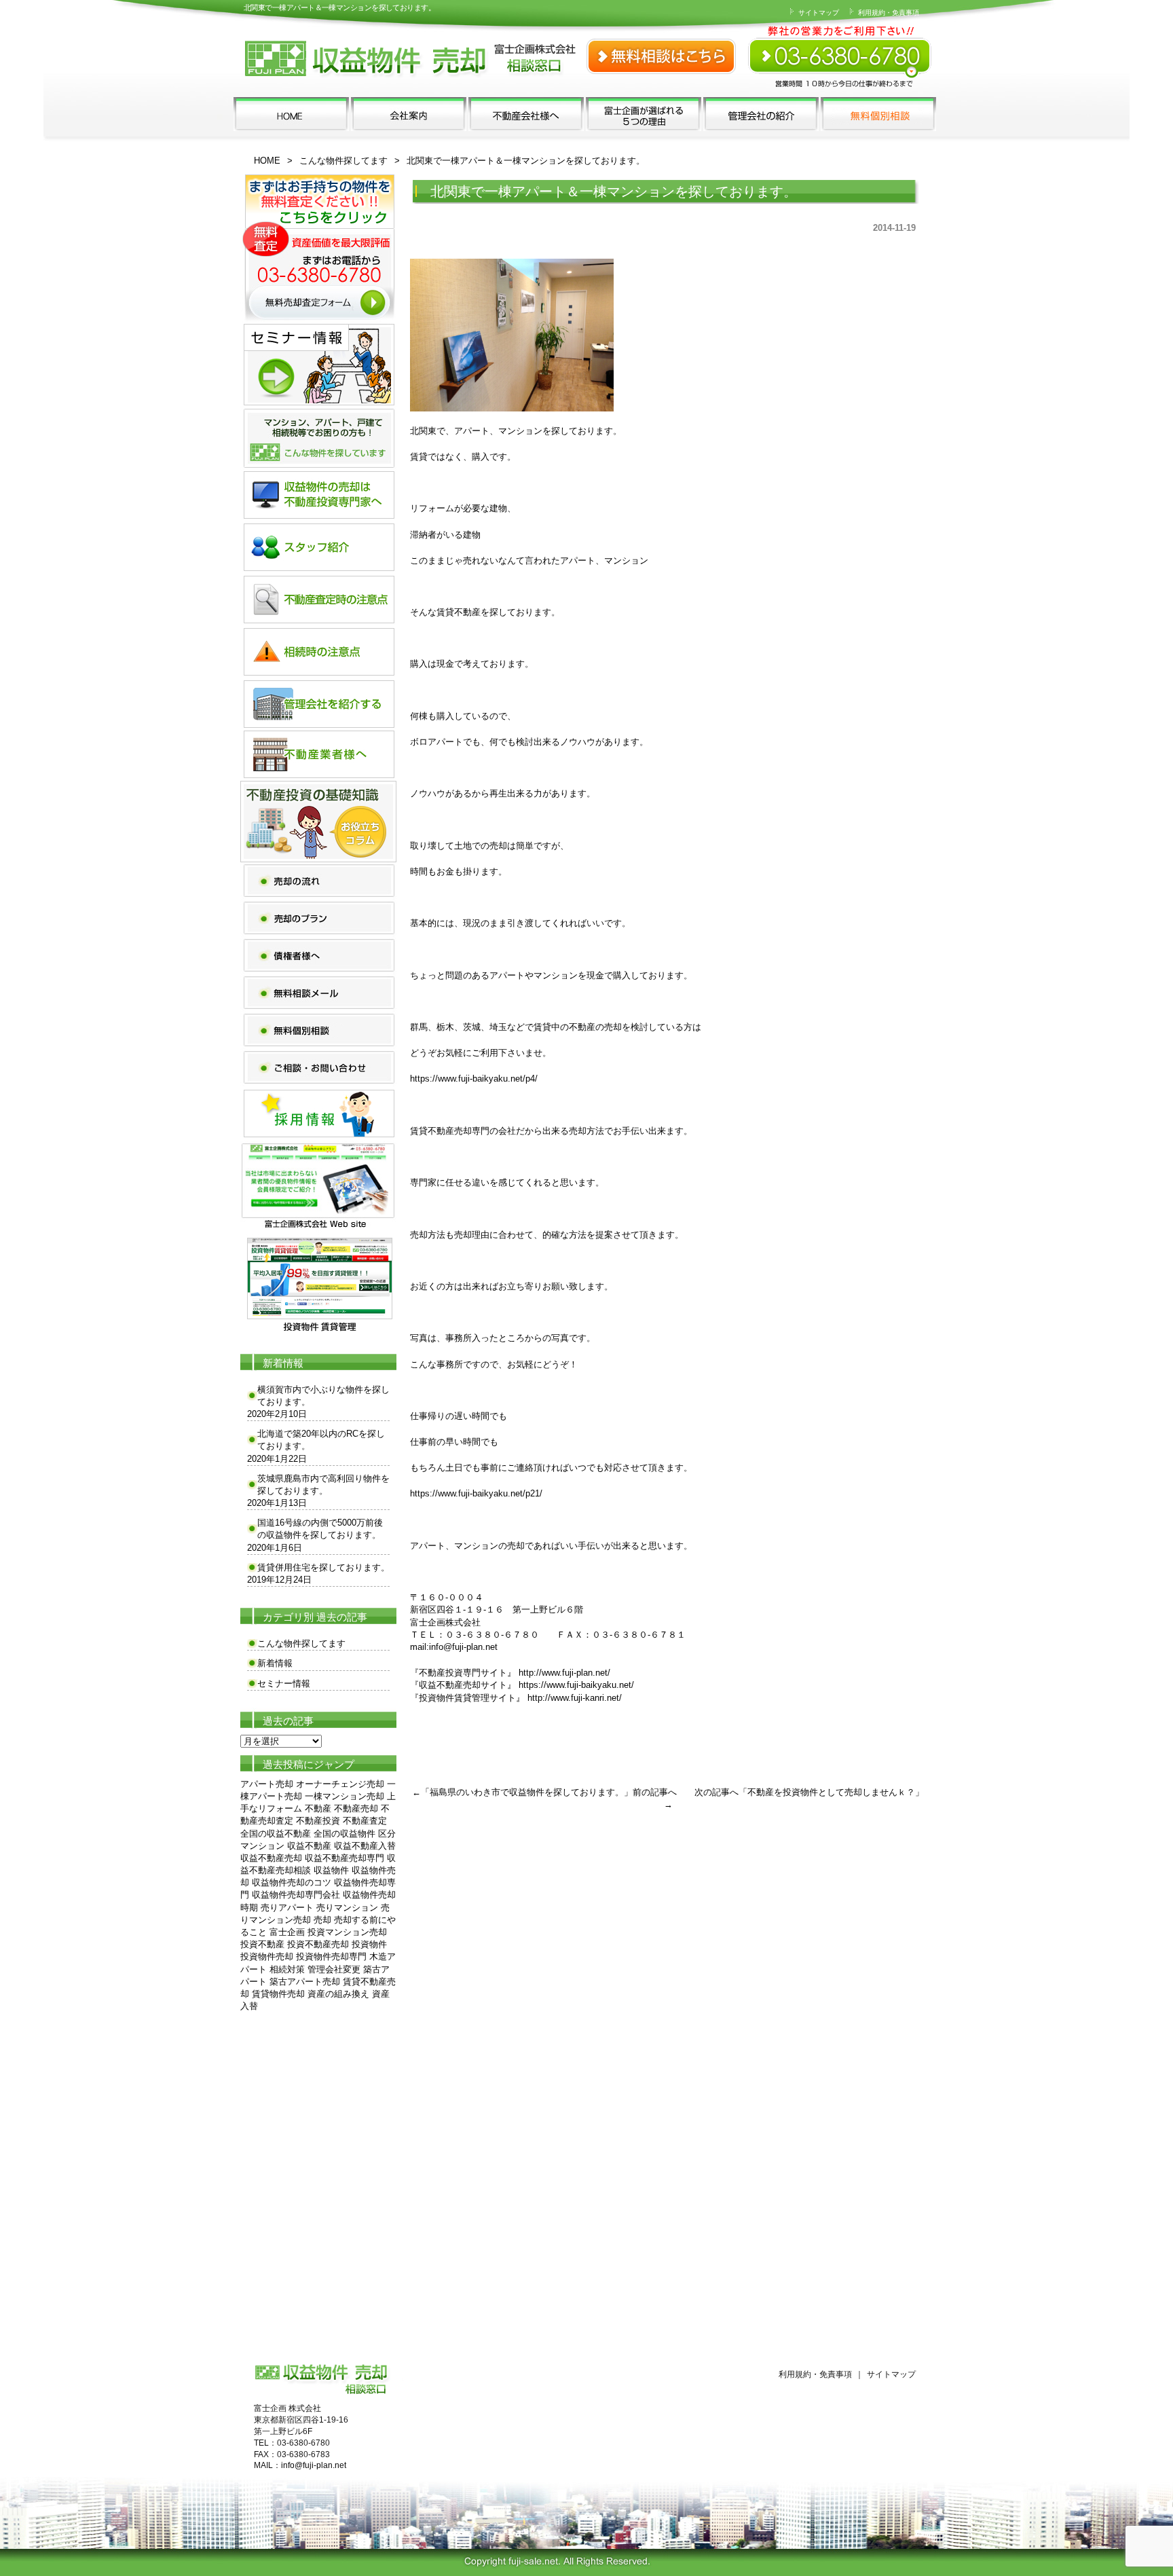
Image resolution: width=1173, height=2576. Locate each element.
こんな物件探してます (343, 161)
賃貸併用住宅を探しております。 (323, 1567)
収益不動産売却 (271, 1858)
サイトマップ (818, 13)
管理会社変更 (334, 1969)
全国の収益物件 (345, 1834)
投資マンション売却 (347, 1932)
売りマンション (347, 1908)
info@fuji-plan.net (463, 1647)
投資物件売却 (267, 1956)
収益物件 (331, 1870)
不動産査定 (365, 1821)
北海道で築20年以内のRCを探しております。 (321, 1440)
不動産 (318, 1808)
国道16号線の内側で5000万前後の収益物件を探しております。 (320, 1529)
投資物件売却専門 (331, 1956)
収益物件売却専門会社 (296, 1895)
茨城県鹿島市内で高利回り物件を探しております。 (323, 1485)
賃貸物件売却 (278, 1994)
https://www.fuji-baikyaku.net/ (576, 1685)
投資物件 (369, 1944)
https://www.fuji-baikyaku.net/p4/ (474, 1079)
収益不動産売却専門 (345, 1858)
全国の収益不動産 (276, 1834)
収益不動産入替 (365, 1846)
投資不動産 (262, 1944)
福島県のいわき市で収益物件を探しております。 (527, 1792)
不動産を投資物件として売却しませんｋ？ (831, 1792)
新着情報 (275, 1663)
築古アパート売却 (305, 1982)
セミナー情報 (284, 1683)
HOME (267, 161)
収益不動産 (309, 1846)
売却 (322, 1920)
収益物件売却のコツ (292, 1882)
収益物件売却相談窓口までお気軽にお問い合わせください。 (841, 48)
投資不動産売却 (318, 1944)
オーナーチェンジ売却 (340, 1784)
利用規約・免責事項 (888, 13)
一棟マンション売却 (345, 1796)
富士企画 (287, 1932)
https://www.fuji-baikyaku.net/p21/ (476, 1493)
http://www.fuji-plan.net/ (564, 1673)
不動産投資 (318, 1821)
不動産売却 (356, 1808)
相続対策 (287, 1969)
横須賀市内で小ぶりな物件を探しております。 (323, 1396)
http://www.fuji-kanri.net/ (575, 1698)
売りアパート (287, 1908)
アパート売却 (267, 1784)
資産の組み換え (338, 1994)
